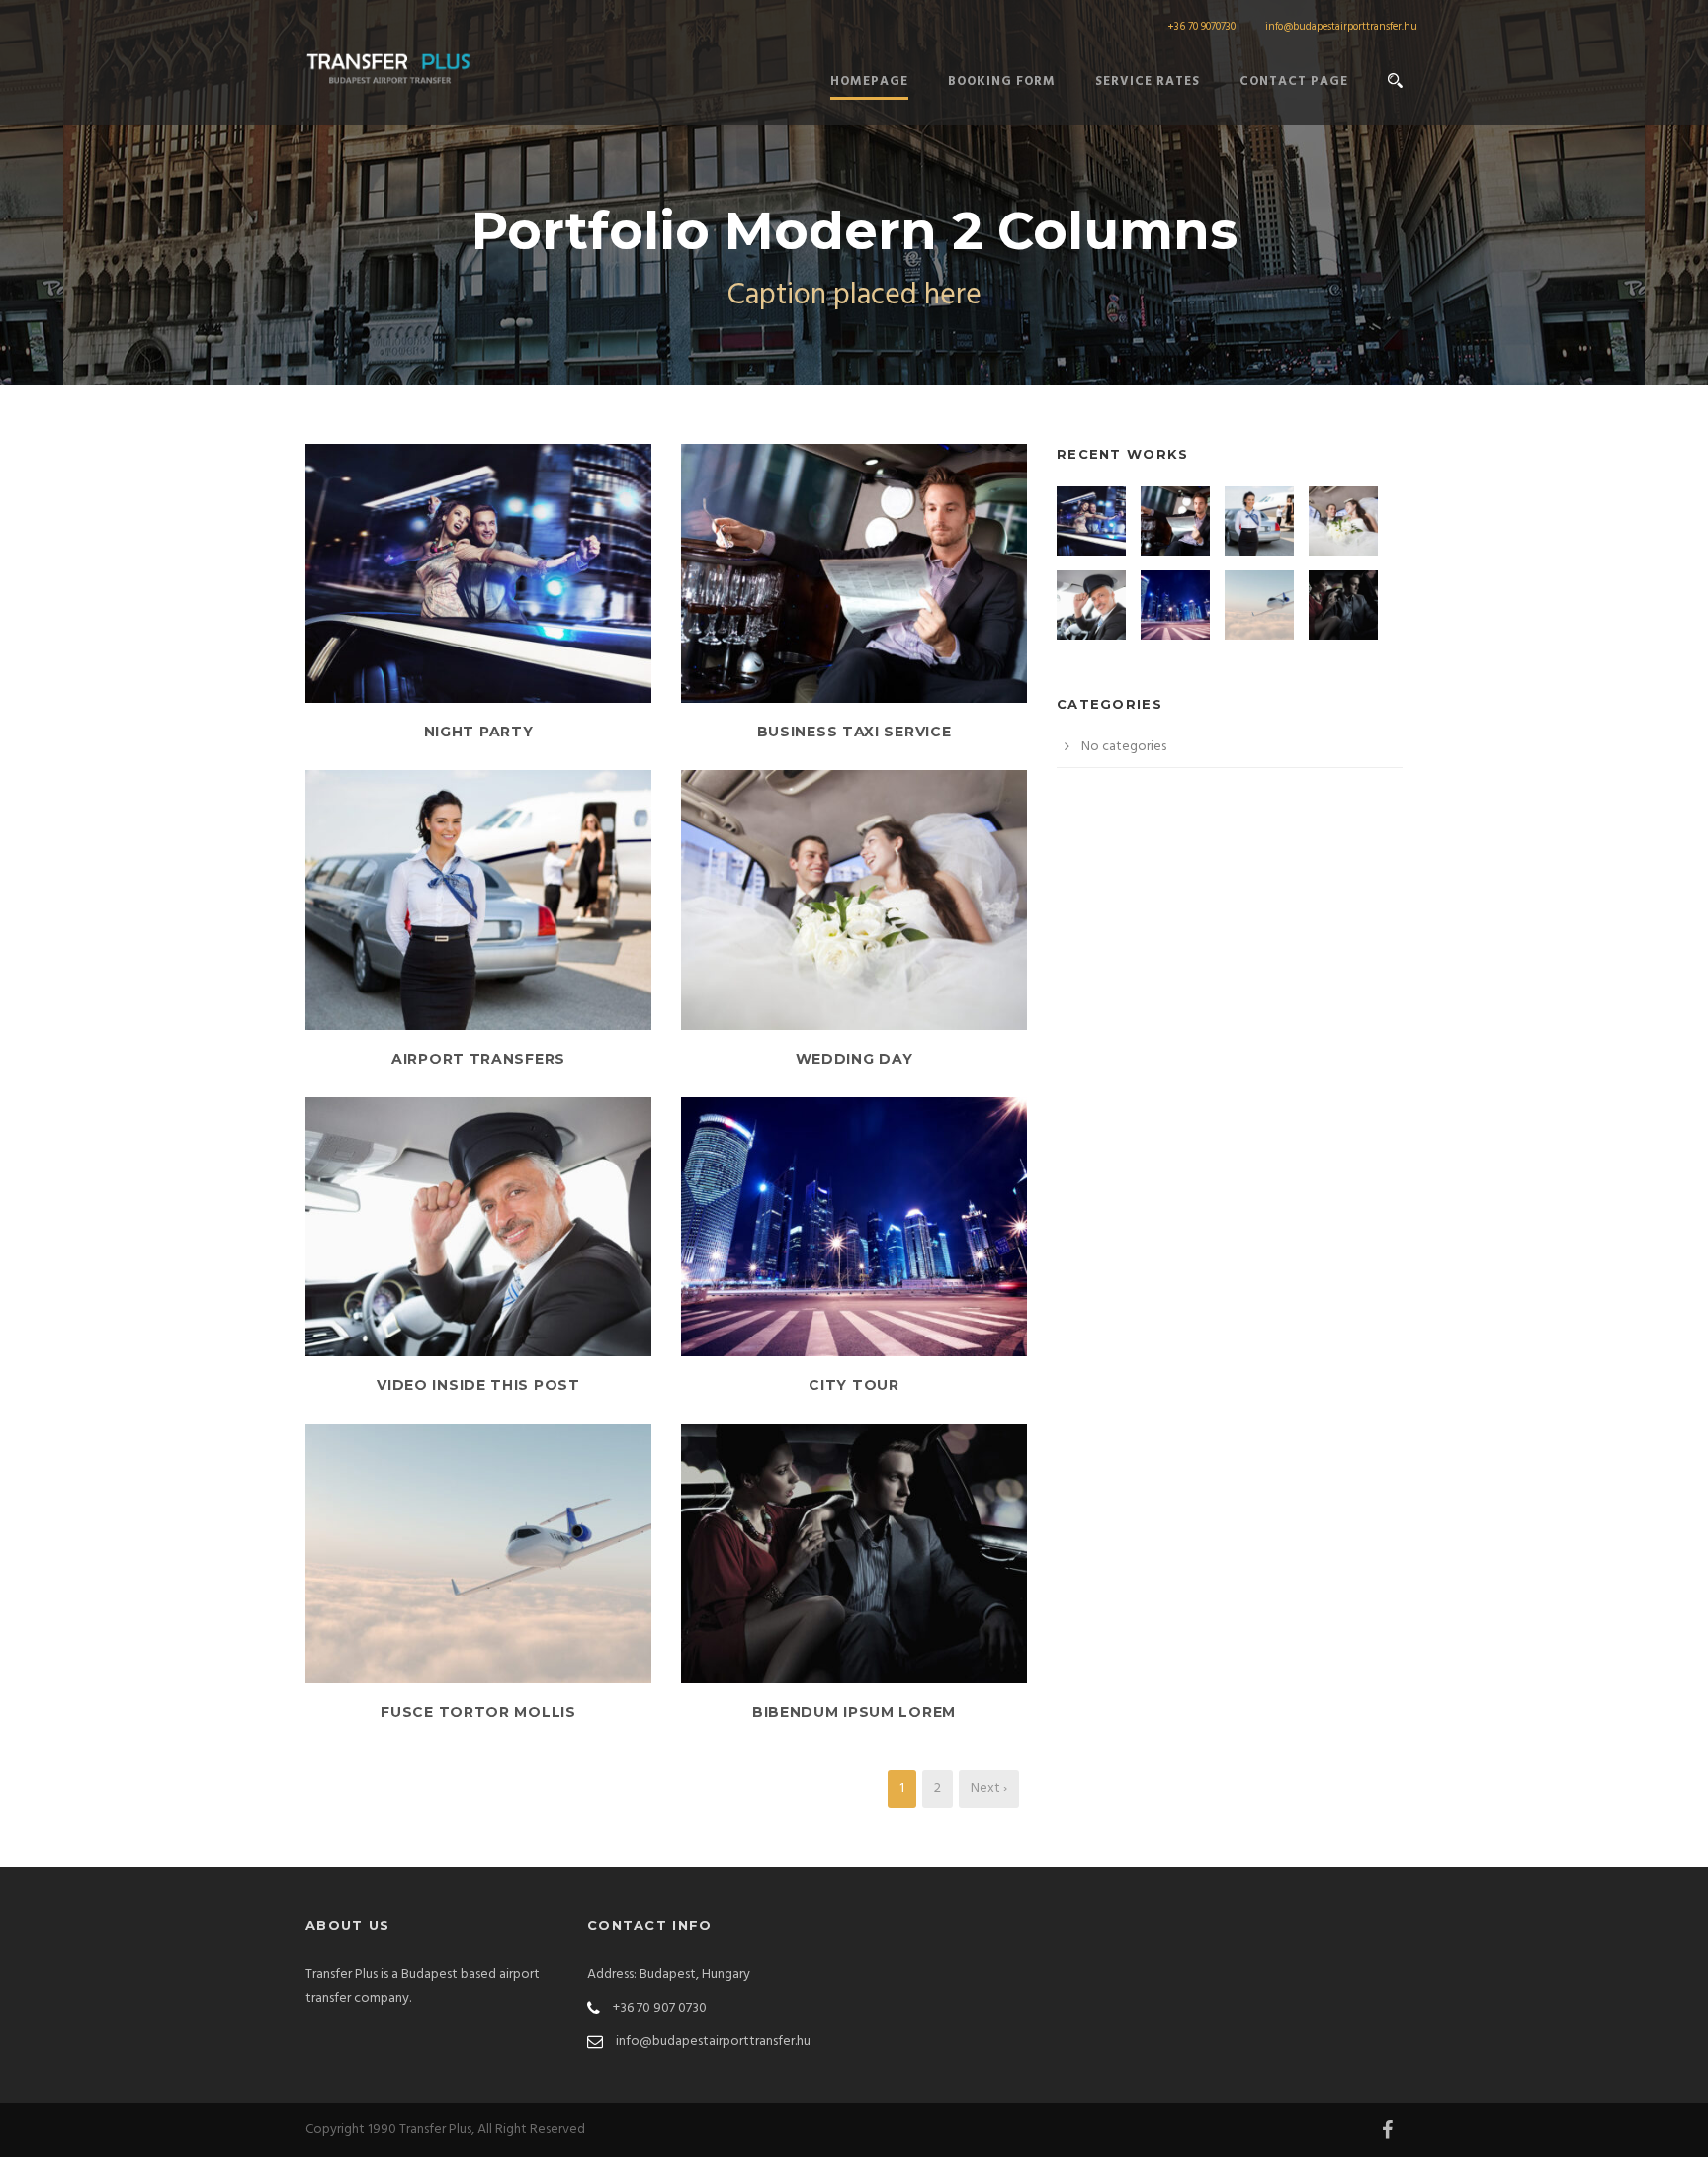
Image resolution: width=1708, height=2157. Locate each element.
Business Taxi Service (854, 732)
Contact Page (1294, 82)
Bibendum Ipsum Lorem (854, 1712)
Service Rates (1148, 82)
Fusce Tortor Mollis (478, 1712)
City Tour (854, 1385)
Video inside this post (478, 1385)
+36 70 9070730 (1201, 27)
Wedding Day (854, 1059)
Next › (989, 1789)
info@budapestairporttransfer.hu (1341, 27)
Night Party (479, 732)
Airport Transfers (478, 1059)
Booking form (1002, 82)
